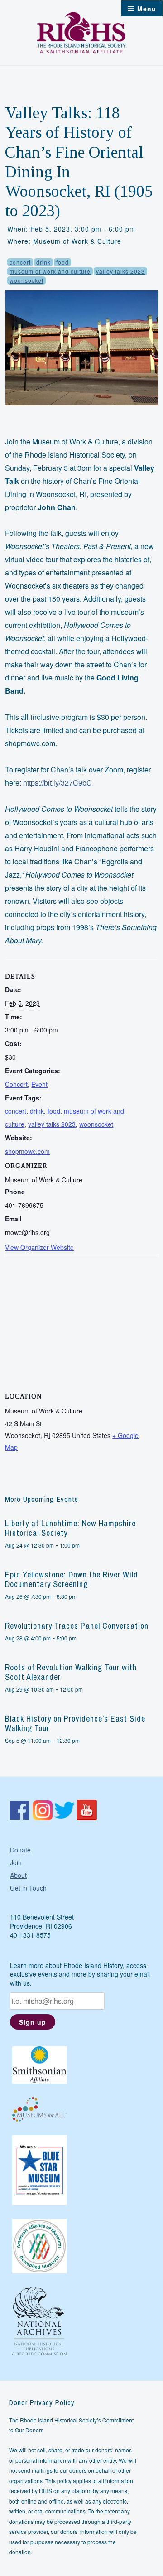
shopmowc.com (27, 1151)
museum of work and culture (50, 271)
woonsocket (26, 280)
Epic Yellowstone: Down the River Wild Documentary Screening (72, 1580)
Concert (16, 1084)
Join (16, 1862)
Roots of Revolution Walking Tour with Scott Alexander (71, 1672)
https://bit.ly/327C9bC (58, 783)
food (62, 262)
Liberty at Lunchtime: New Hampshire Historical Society (70, 1528)
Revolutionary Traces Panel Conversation (77, 1626)
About (18, 1875)
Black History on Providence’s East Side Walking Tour (75, 1724)
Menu (147, 9)
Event (39, 1084)
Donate (20, 1850)
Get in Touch (28, 1888)
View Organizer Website (39, 1247)
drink (43, 262)
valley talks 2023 (120, 271)
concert (20, 262)
